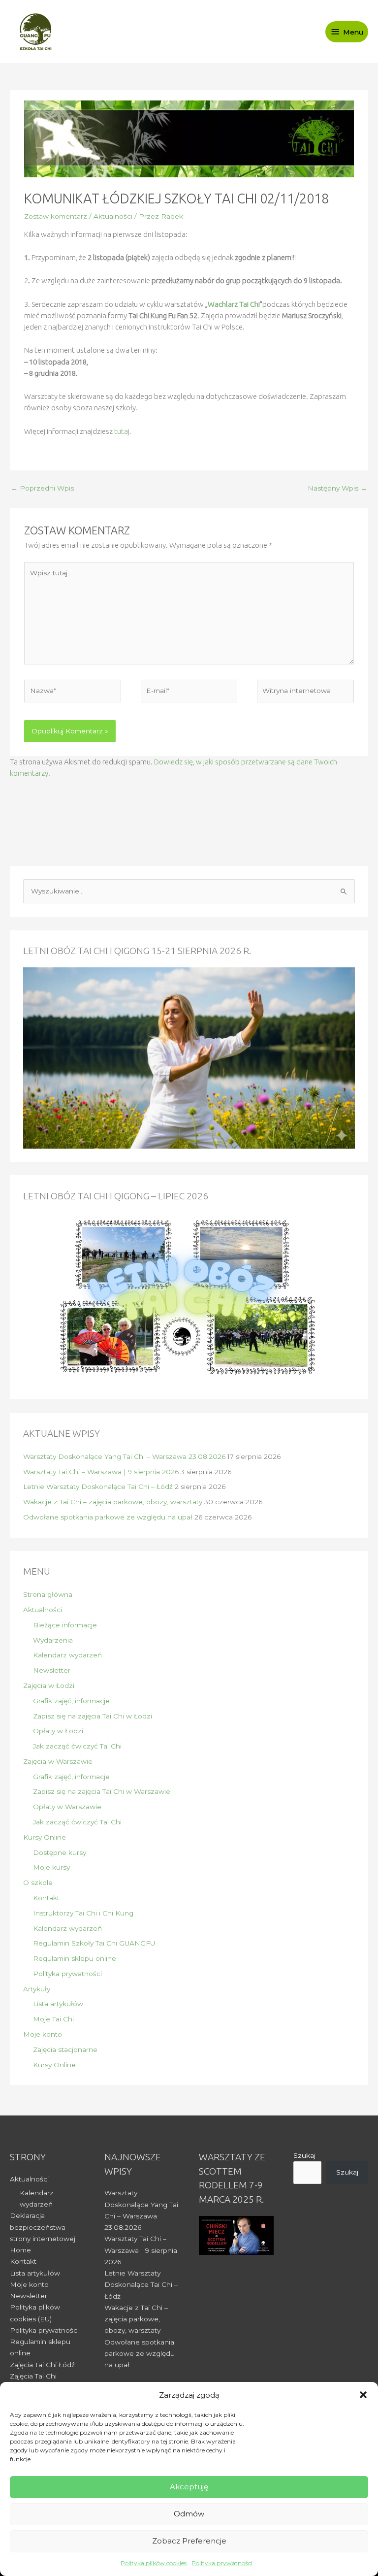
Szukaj (304, 2155)
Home (20, 2250)
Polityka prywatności (222, 2563)
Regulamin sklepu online (75, 1958)
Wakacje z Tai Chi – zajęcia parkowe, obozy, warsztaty (113, 1502)
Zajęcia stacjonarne (65, 2049)
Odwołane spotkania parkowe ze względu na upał (108, 1517)
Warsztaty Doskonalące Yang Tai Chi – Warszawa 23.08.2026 (124, 1456)
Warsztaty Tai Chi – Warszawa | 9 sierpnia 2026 (101, 1472)
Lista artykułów (58, 2004)
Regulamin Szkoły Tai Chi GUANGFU (94, 1943)
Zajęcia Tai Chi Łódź (42, 2365)
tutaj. (123, 431)
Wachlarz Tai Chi (234, 304)
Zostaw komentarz (56, 216)
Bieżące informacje (65, 1625)
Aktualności (113, 216)
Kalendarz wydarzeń (67, 1655)
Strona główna (48, 1594)
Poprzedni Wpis (42, 488)
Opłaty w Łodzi (58, 1731)
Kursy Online (45, 1837)
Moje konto (43, 2034)
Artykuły (37, 1989)
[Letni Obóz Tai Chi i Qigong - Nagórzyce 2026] (189, 1298)
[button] (363, 2395)
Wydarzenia (53, 1640)
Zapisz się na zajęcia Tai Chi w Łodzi (93, 1716)
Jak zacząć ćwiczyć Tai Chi (77, 1746)
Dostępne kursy (60, 1852)
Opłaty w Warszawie (67, 1807)
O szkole (38, 1882)
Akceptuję (189, 2487)
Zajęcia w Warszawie (58, 1761)
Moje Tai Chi (53, 2019)
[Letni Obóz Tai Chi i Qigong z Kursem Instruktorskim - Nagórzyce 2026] (189, 1057)
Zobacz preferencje (189, 2541)
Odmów (189, 2514)
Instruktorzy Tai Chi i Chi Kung (83, 1913)
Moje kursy (51, 1867)
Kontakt (46, 1898)
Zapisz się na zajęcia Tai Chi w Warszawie (102, 1791)
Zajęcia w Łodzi (49, 1685)
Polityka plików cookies (154, 2563)
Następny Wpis (337, 488)
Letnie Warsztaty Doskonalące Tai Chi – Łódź (98, 1486)
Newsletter (52, 1670)
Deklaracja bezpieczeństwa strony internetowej (43, 2227)
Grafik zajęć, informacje (71, 1701)
